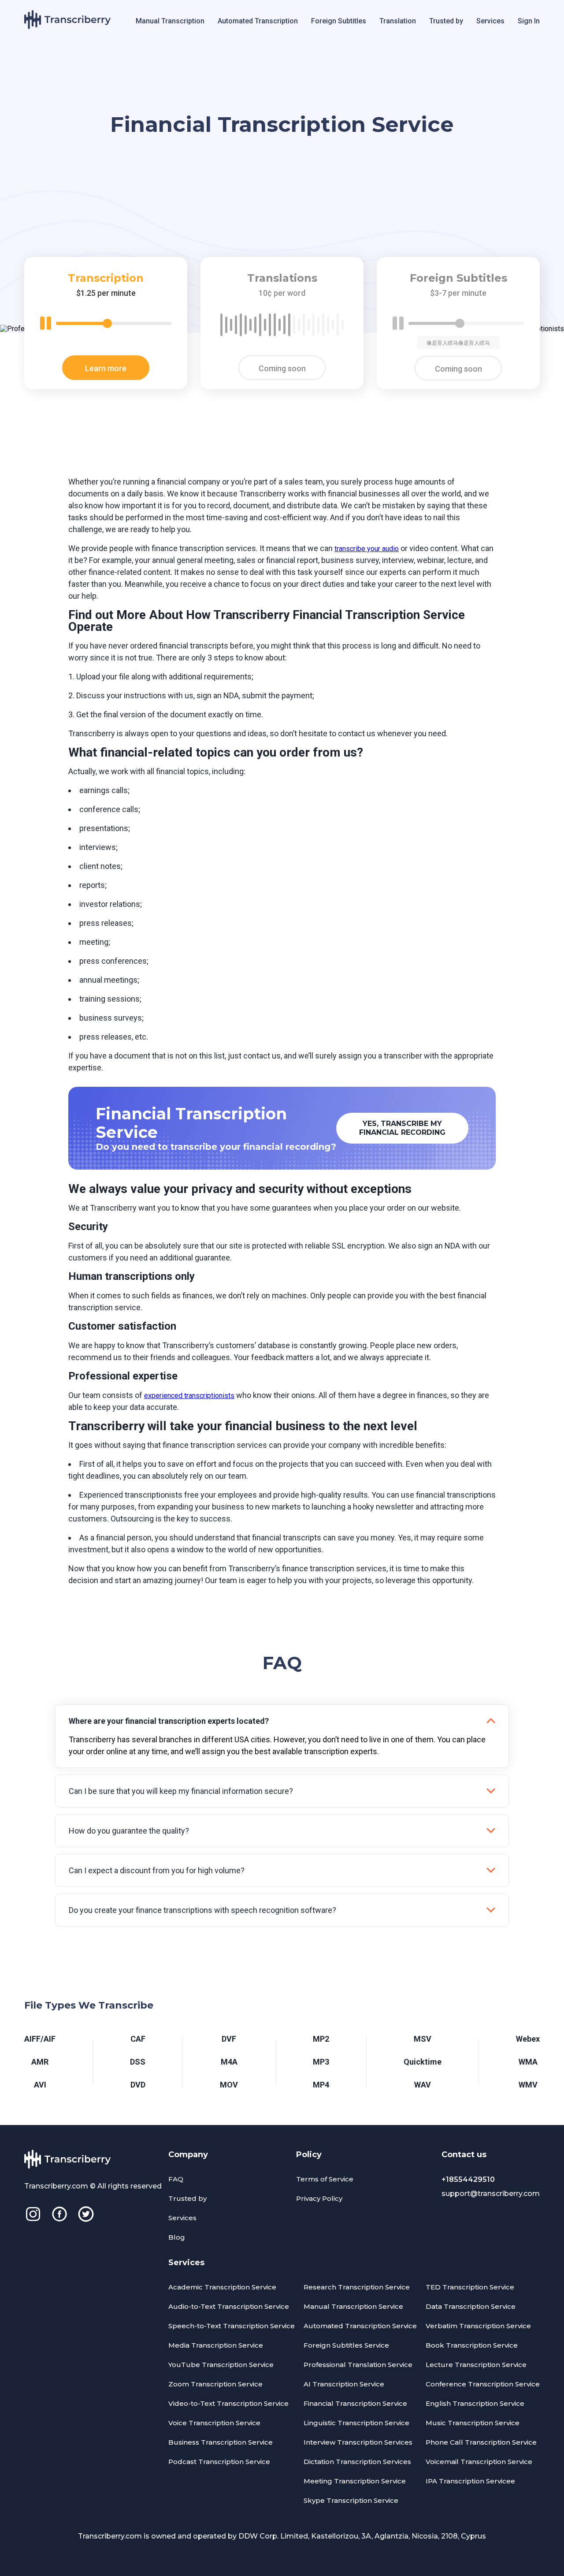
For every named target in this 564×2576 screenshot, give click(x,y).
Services (490, 21)
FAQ (176, 2179)
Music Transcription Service (473, 2423)
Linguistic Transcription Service (356, 2423)
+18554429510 (468, 2179)
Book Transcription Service (472, 2345)
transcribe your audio (367, 549)
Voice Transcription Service (214, 2423)
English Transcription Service (475, 2403)
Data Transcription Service (471, 2306)
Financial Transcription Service (355, 2403)
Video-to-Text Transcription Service (228, 2403)
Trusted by (446, 21)
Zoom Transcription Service (215, 2384)
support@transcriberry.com (491, 2194)
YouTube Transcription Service (221, 2365)
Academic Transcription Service (222, 2287)
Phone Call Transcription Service (481, 2442)
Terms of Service (325, 2179)
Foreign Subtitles (339, 21)
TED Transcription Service (470, 2287)
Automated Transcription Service (360, 2326)
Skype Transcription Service (351, 2500)
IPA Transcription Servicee (470, 2481)
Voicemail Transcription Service (479, 2462)
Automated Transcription (258, 21)
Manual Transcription (170, 21)
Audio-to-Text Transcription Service (229, 2306)
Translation (398, 21)
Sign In (529, 21)
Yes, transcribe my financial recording (402, 1128)
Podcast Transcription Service (219, 2462)
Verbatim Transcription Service (478, 2326)
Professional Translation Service (358, 2365)
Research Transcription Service (357, 2287)
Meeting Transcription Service (355, 2481)
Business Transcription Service (221, 2442)
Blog (177, 2237)
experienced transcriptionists (189, 1396)
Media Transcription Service (216, 2345)
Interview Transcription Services (358, 2442)
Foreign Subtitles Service (346, 2345)
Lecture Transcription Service (476, 2365)
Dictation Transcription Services (357, 2462)
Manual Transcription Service (353, 2306)
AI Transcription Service (344, 2384)
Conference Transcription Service (483, 2384)
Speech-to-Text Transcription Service (232, 2326)
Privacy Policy (319, 2198)
